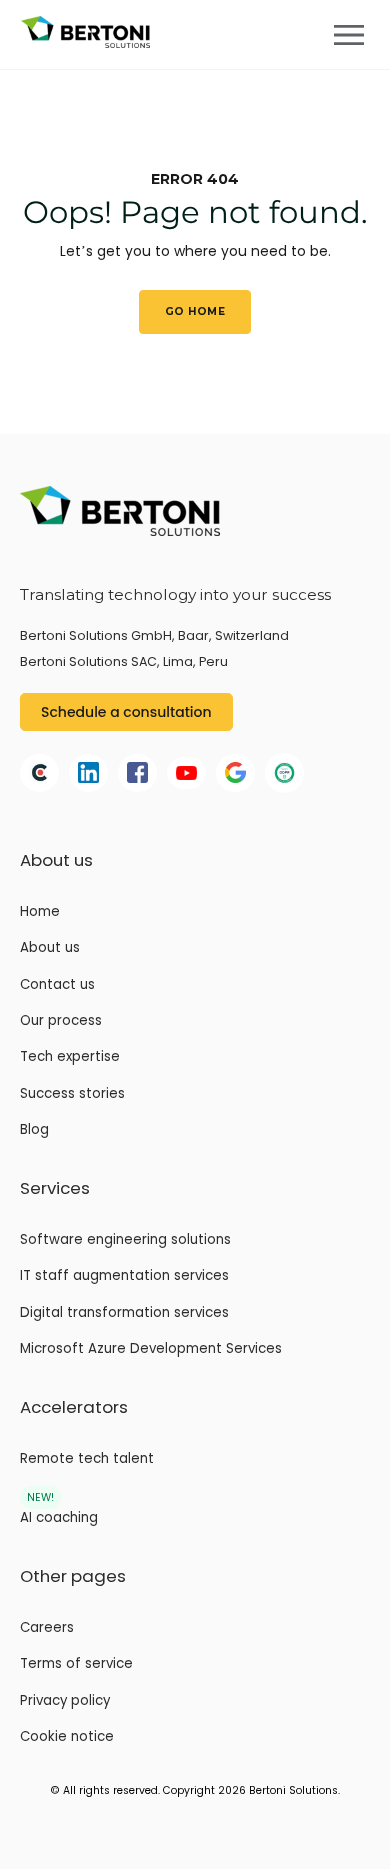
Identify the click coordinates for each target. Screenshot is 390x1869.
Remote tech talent (87, 1459)
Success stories (72, 1094)
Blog (34, 1130)
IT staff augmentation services (124, 1276)
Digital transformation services (124, 1313)
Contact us (57, 985)
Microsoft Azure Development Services (151, 1349)
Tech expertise (70, 1057)
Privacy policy (65, 1701)
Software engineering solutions (125, 1240)
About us (50, 948)
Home (40, 912)
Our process (61, 1021)
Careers (47, 1628)
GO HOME (195, 311)
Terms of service (76, 1664)
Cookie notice (67, 1737)
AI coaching (59, 1518)
